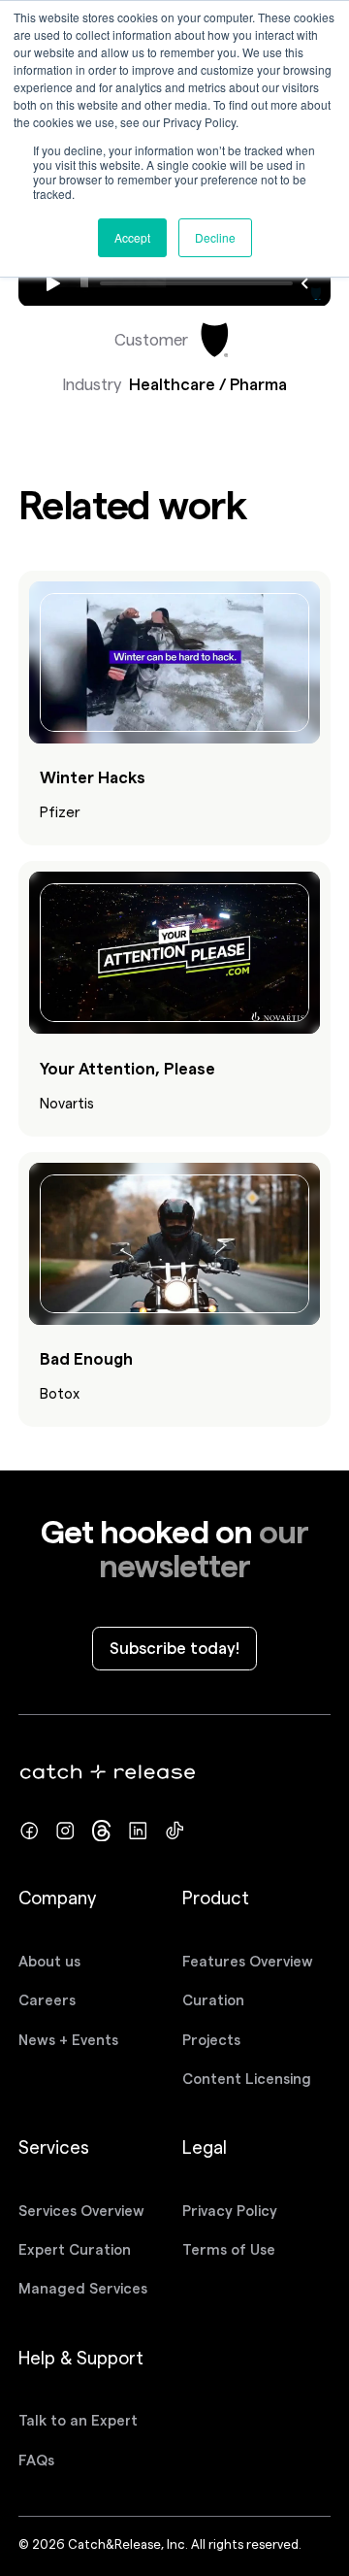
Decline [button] (215, 237)
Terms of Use (229, 2249)
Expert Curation (75, 2249)
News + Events (68, 2040)
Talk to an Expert (78, 2420)
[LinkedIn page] (138, 1831)
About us (49, 1961)
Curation (213, 2000)
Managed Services (83, 2288)
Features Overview (248, 1961)
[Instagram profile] (65, 1831)
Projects (211, 2040)
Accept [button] (132, 237)
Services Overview (81, 2211)
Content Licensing (247, 2079)
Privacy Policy (230, 2211)
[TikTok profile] (175, 1831)
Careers (47, 2000)
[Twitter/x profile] (102, 1831)
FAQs (36, 2460)
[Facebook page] (30, 1831)
